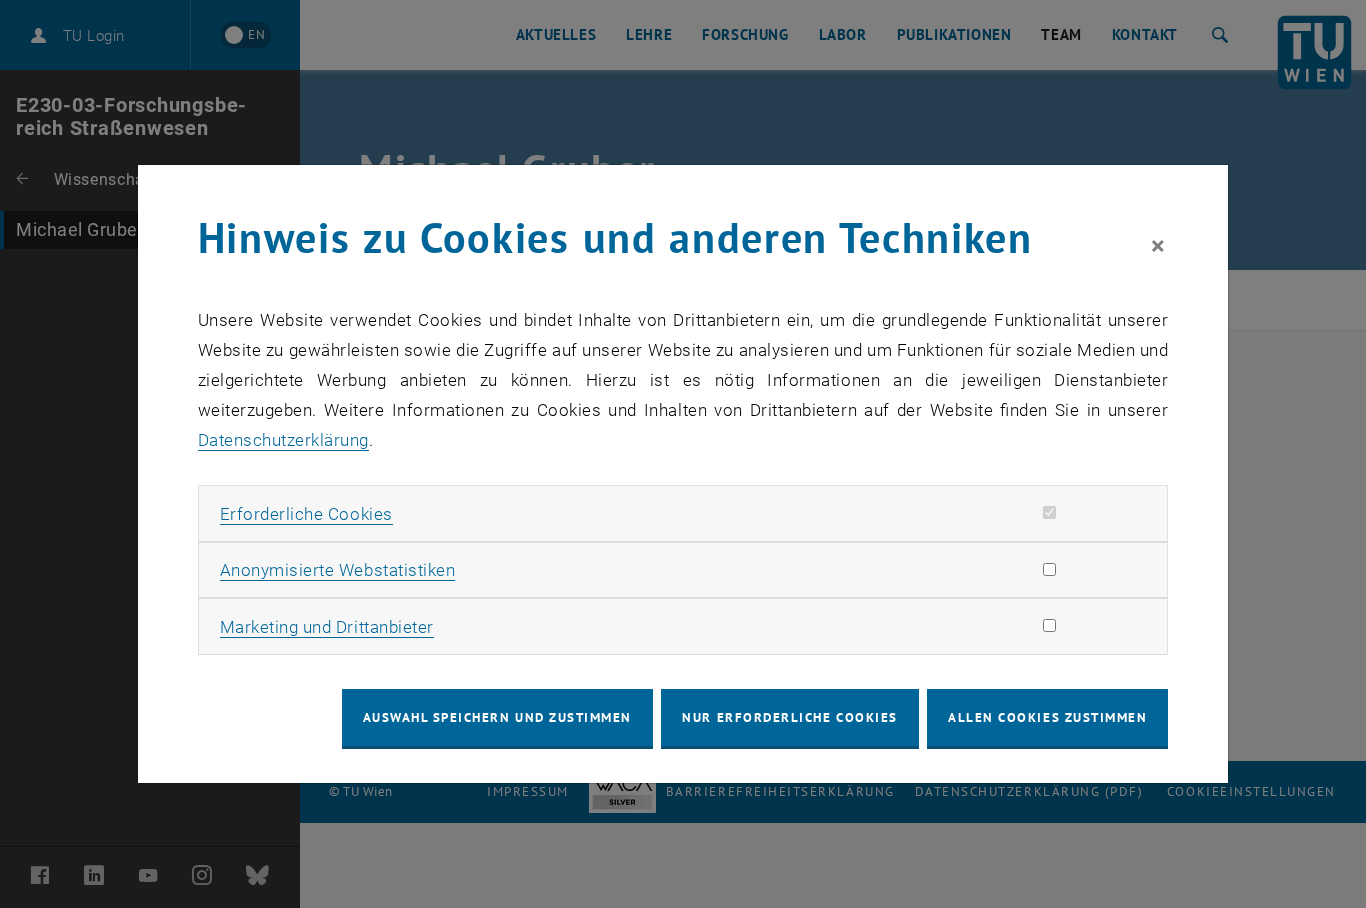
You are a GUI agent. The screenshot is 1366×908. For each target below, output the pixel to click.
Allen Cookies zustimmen (1047, 717)
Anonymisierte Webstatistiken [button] (337, 570)
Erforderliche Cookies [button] (306, 514)
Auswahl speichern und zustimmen (497, 717)
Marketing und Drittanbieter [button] (327, 627)
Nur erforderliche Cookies (789, 717)
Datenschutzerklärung (283, 440)
